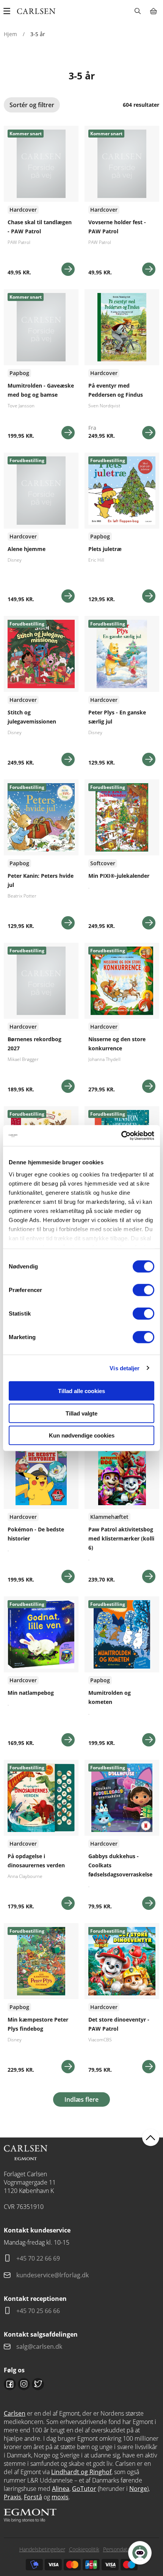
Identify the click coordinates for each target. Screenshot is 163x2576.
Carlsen (15, 2413)
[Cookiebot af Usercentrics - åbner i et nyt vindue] (121, 1135)
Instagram (24, 2384)
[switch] (143, 1290)
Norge (138, 2489)
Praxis (13, 2497)
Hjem (10, 34)
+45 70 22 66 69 (38, 2258)
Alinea (61, 2489)
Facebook (10, 2384)
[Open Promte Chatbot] (140, 2553)
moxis (60, 2497)
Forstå (33, 2497)
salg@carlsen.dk (40, 2346)
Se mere (68, 269)
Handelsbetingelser (42, 2549)
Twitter (38, 2384)
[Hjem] (36, 11)
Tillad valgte (81, 1413)
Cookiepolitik (84, 2549)
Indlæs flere (81, 2099)
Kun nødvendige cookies (82, 1435)
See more (41, 204)
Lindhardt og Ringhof (81, 2472)
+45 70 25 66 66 (38, 2311)
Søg (137, 11)
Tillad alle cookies (81, 1391)
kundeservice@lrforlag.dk (53, 2275)
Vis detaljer (125, 1368)
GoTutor (84, 2489)
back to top (151, 2137)
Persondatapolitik (124, 2549)
